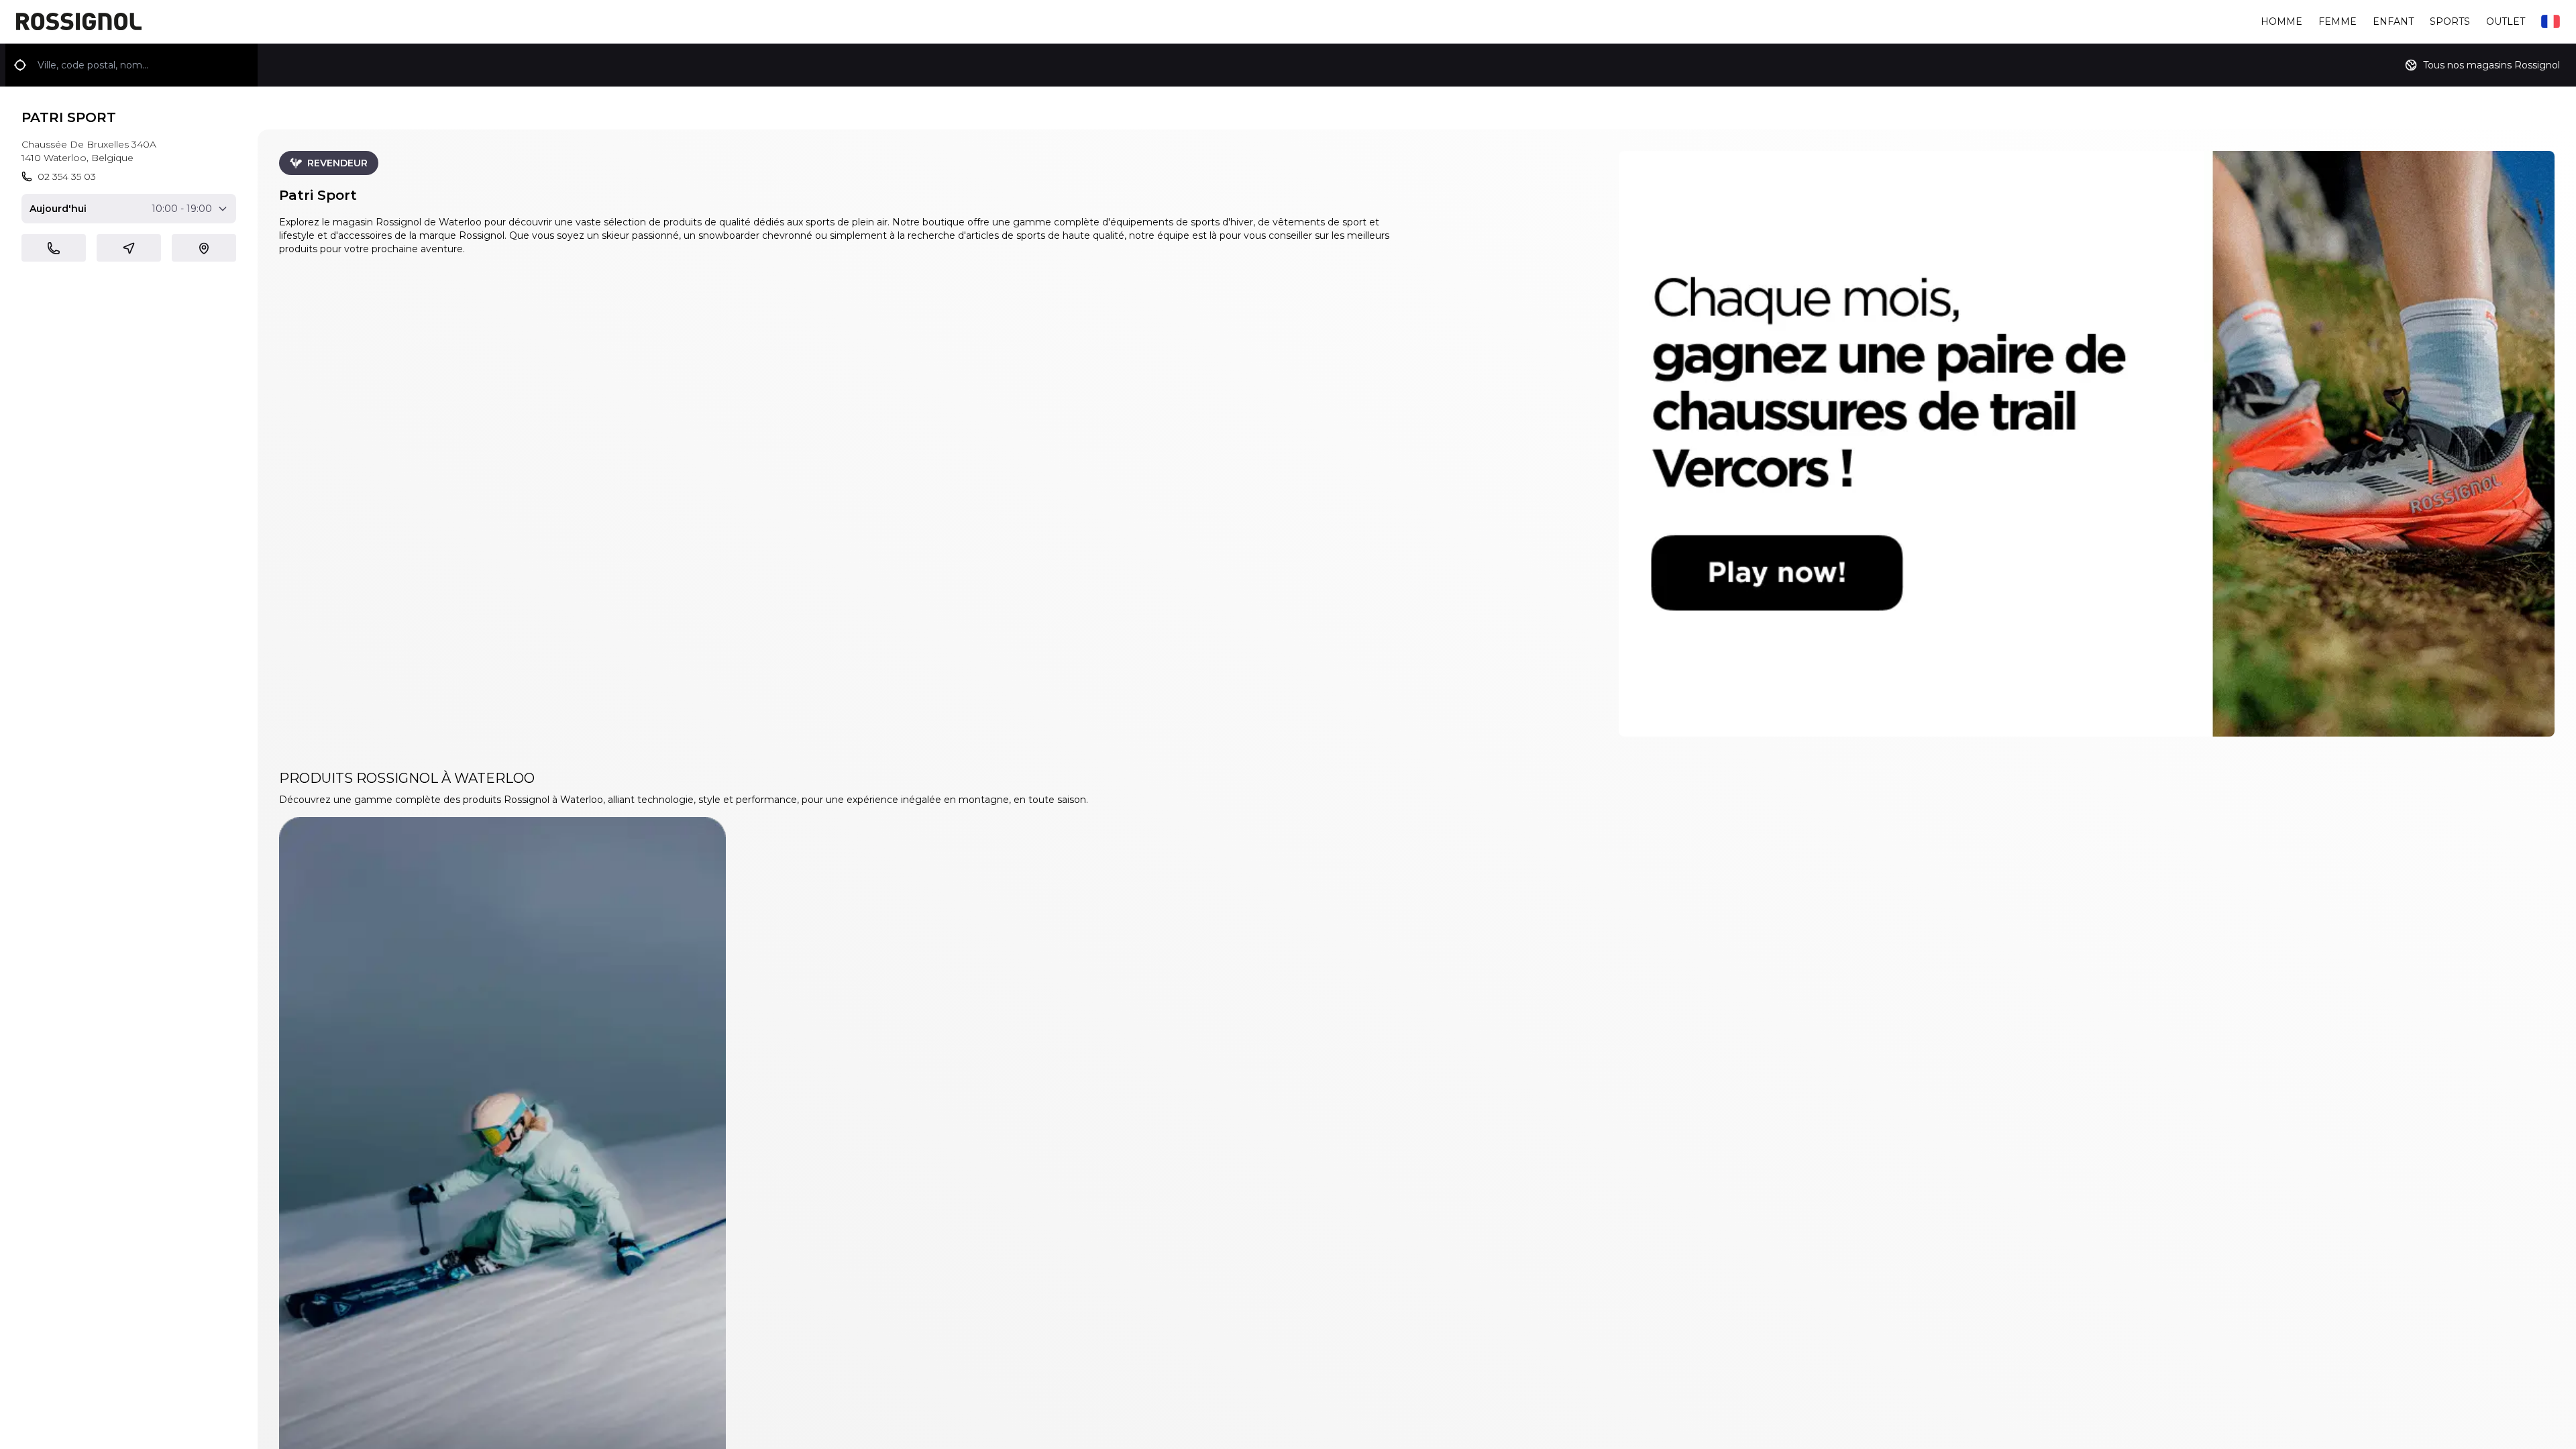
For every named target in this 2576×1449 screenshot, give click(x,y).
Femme (2338, 21)
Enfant (2393, 21)
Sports (2450, 21)
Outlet (2506, 21)
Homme (2282, 21)
